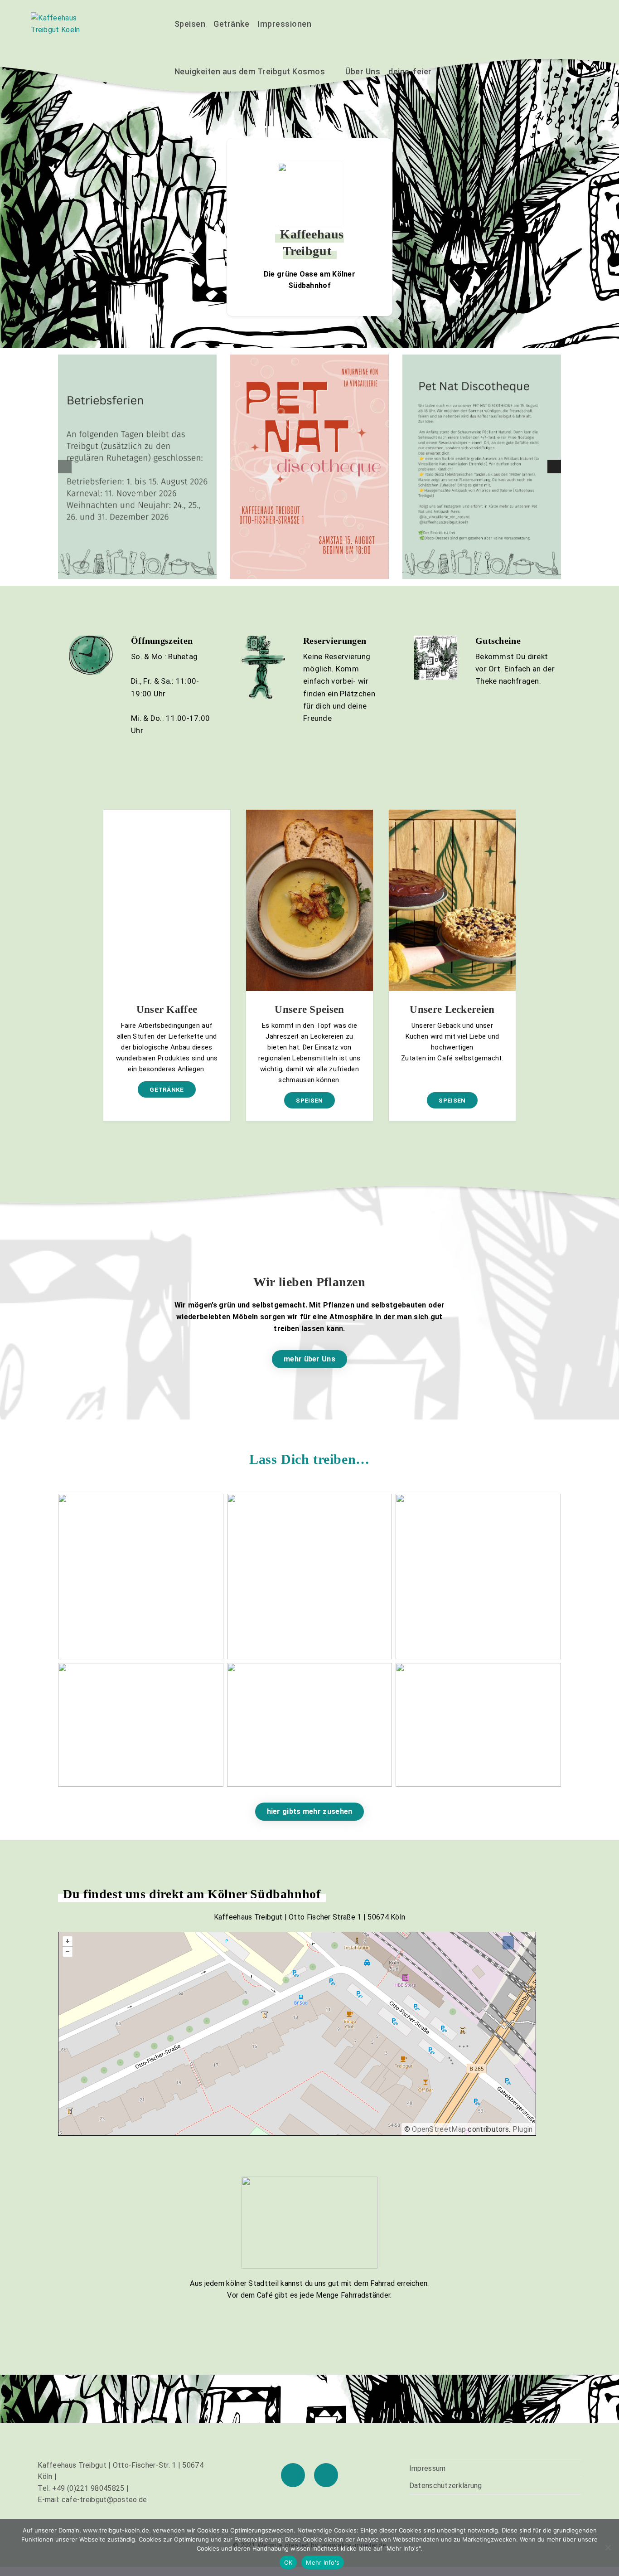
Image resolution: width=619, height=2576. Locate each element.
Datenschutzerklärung (446, 2486)
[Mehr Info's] (608, 2547)
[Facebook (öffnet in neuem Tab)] (558, 23)
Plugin (521, 2129)
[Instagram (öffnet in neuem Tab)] (580, 23)
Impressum (428, 2468)
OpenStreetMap (439, 2129)
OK (288, 2562)
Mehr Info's (323, 2562)
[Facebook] (293, 2475)
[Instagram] (326, 2475)
